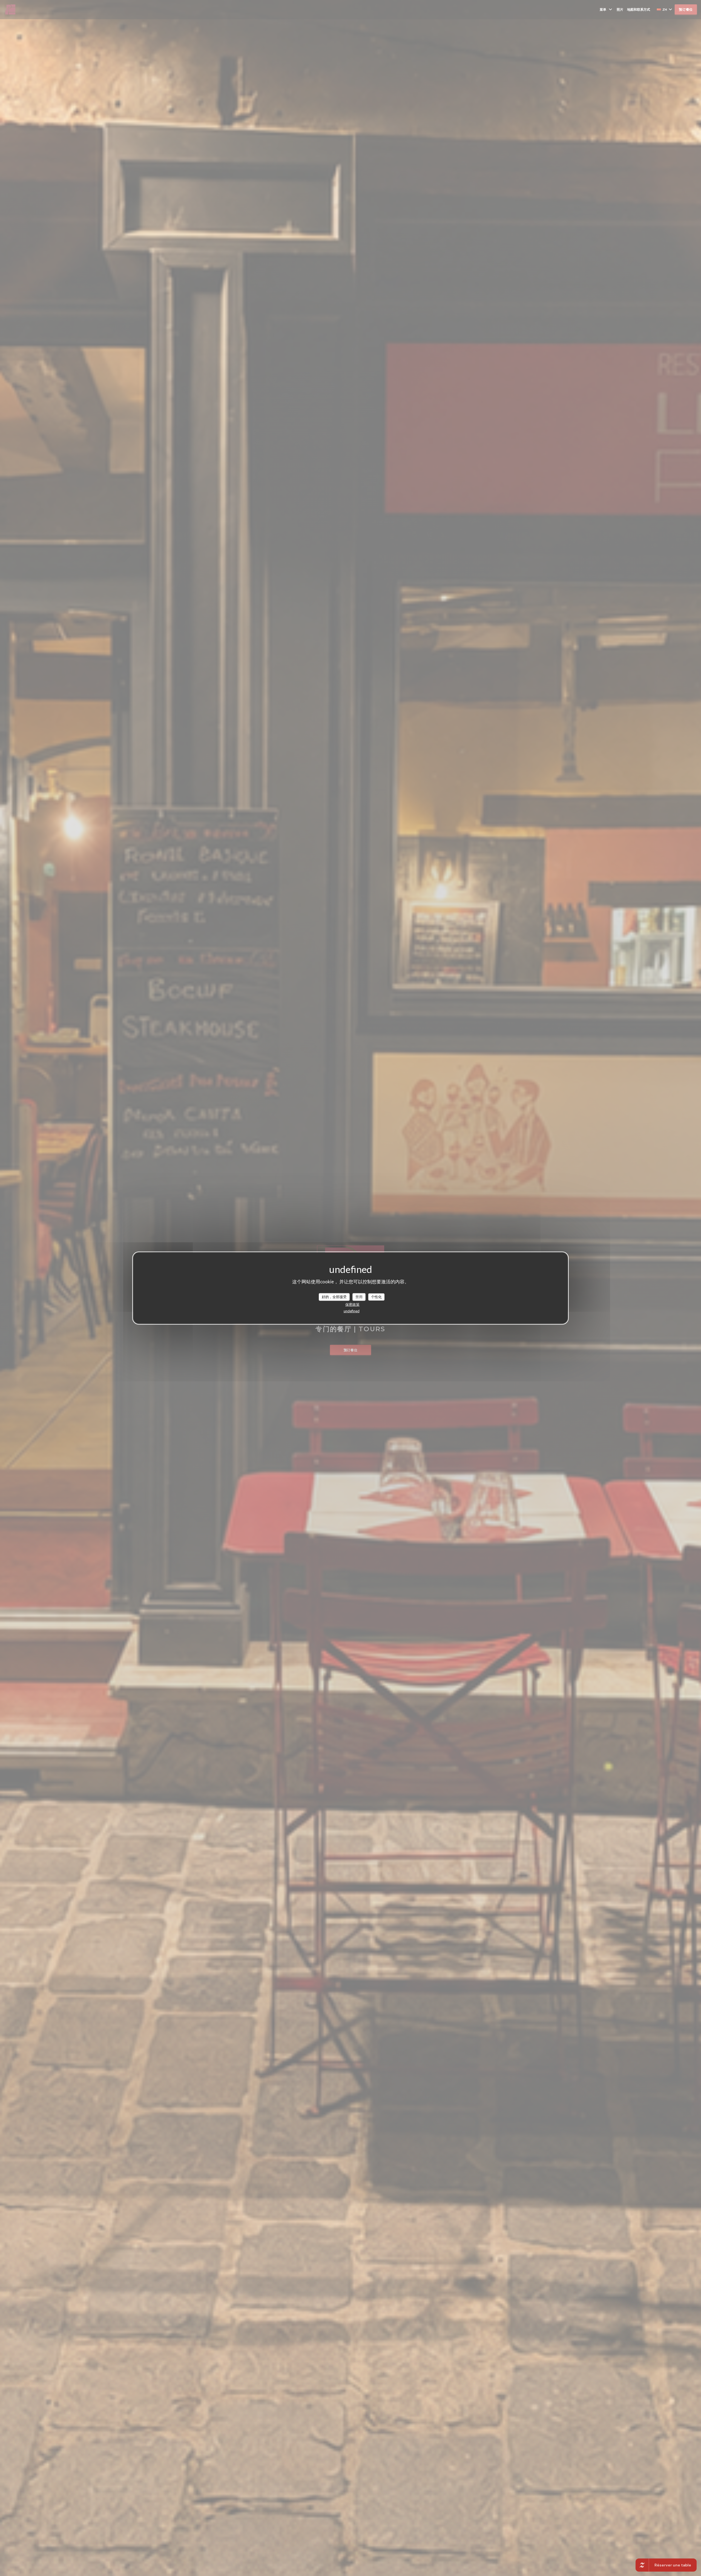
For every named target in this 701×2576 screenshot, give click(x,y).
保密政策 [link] (352, 1304)
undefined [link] (352, 1311)
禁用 (359, 1297)
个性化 (376, 1297)
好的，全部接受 (334, 1297)
